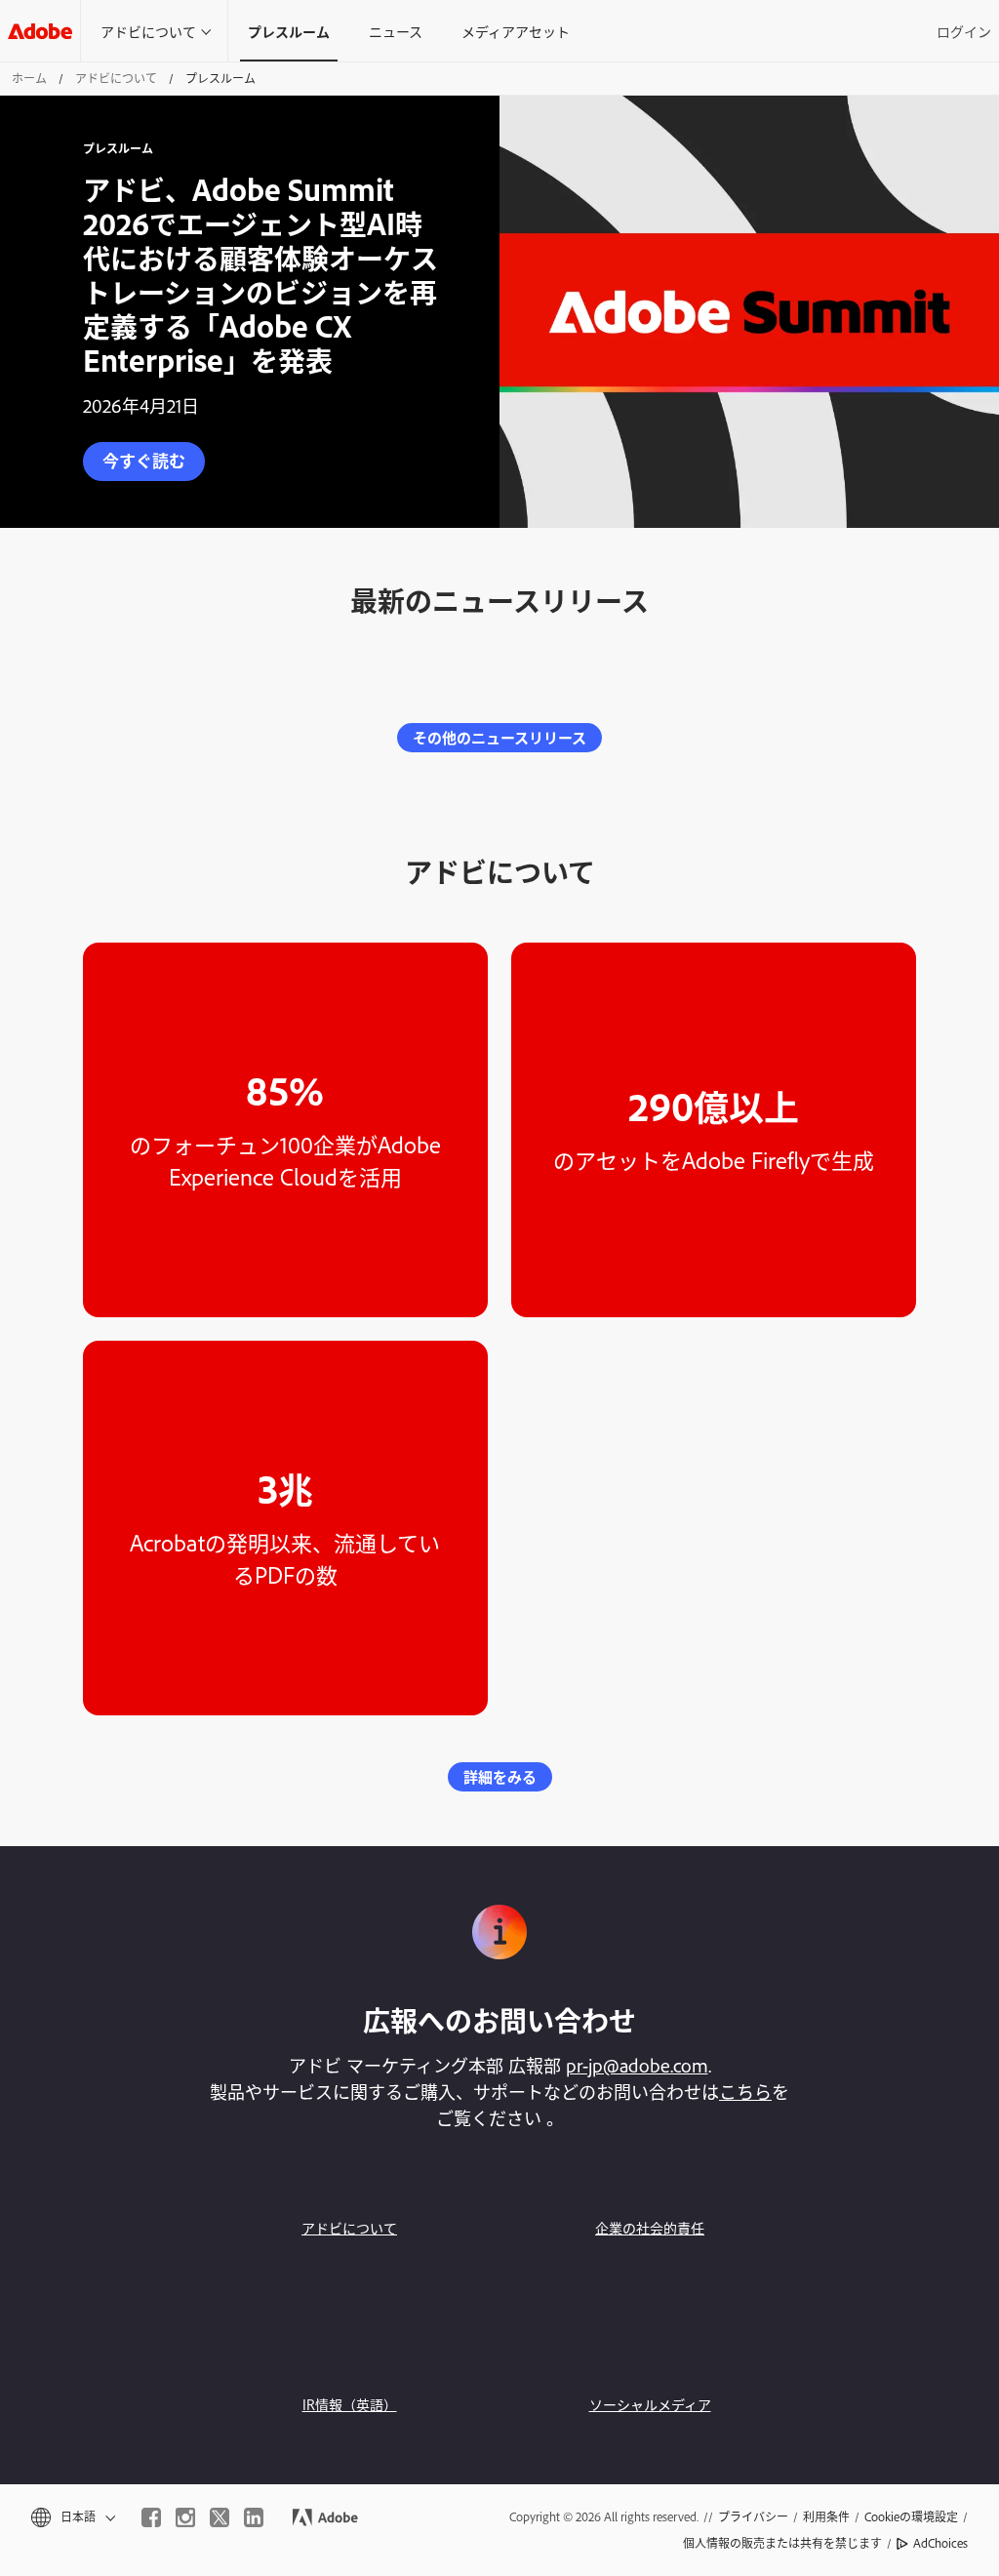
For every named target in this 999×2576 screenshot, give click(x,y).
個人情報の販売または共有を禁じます (782, 2543)
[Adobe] (40, 31)
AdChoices (940, 2543)
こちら (745, 2091)
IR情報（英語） (350, 2404)
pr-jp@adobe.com (637, 2065)
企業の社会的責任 (650, 2227)
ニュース (396, 31)
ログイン (964, 31)
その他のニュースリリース (499, 737)
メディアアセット (516, 31)
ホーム (29, 78)
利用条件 (826, 2516)
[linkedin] (254, 2517)
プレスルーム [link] (289, 31)
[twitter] (220, 2517)
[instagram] (185, 2517)
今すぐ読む (144, 460)
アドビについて (148, 31)
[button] (72, 2517)
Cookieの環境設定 (911, 2516)
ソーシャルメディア (650, 2404)
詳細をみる (500, 1776)
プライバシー (753, 2516)
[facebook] (151, 2517)
